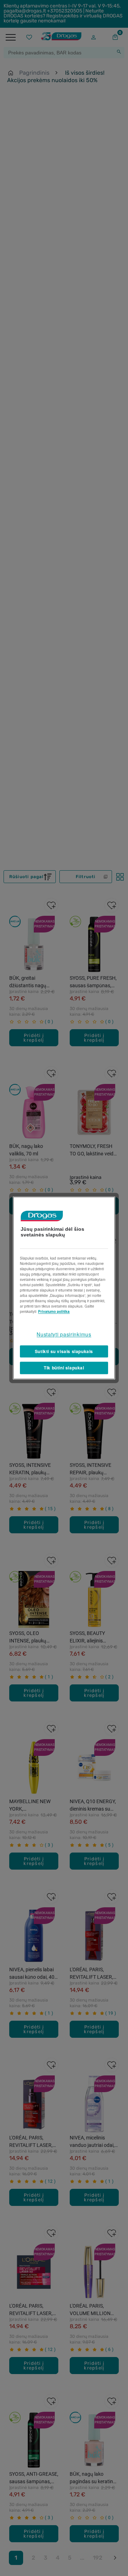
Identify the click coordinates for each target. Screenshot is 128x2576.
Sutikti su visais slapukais (64, 1351)
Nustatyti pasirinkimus (64, 1334)
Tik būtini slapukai (64, 1368)
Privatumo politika (54, 1311)
